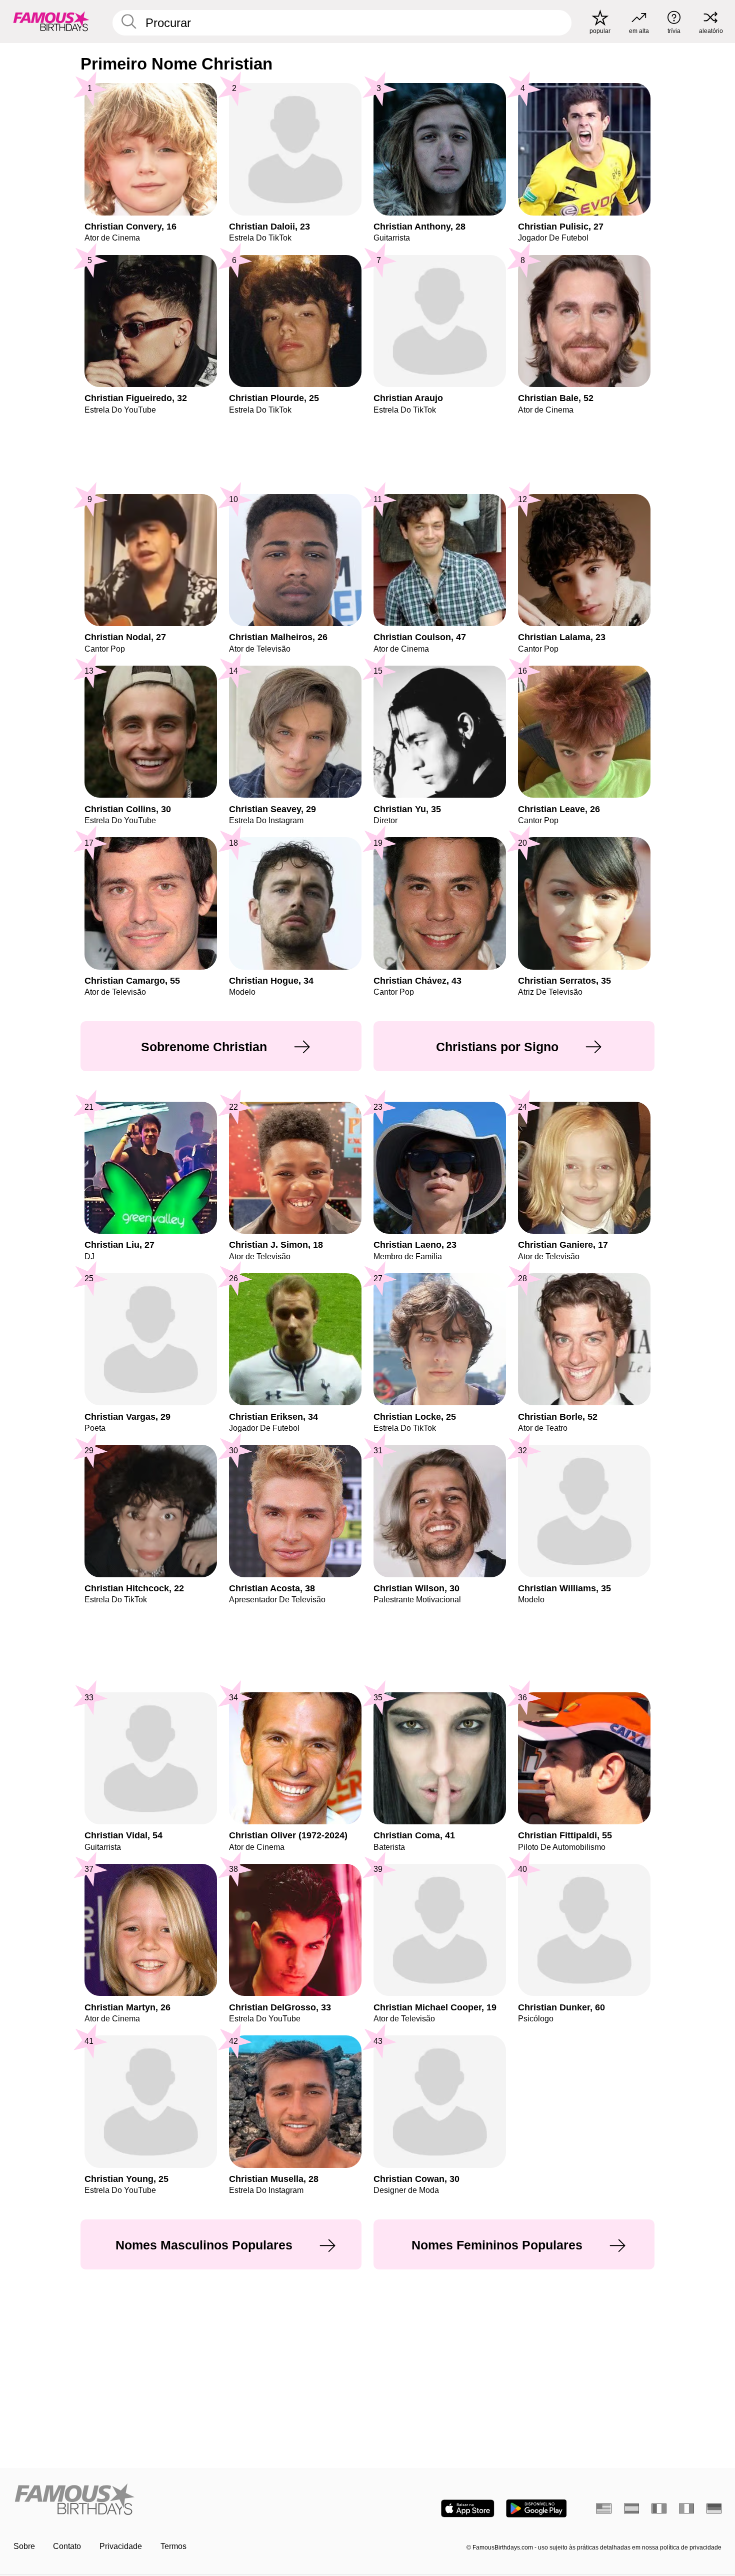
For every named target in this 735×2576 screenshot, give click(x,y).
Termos (173, 2546)
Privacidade (121, 2546)
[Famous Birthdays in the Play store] (536, 2508)
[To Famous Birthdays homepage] (51, 21)
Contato (67, 2546)
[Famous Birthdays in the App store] (468, 2508)
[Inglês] (604, 2508)
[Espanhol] (632, 2508)
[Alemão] (714, 2508)
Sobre (24, 2546)
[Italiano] (687, 2508)
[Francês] (659, 2508)
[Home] (187, 2500)
